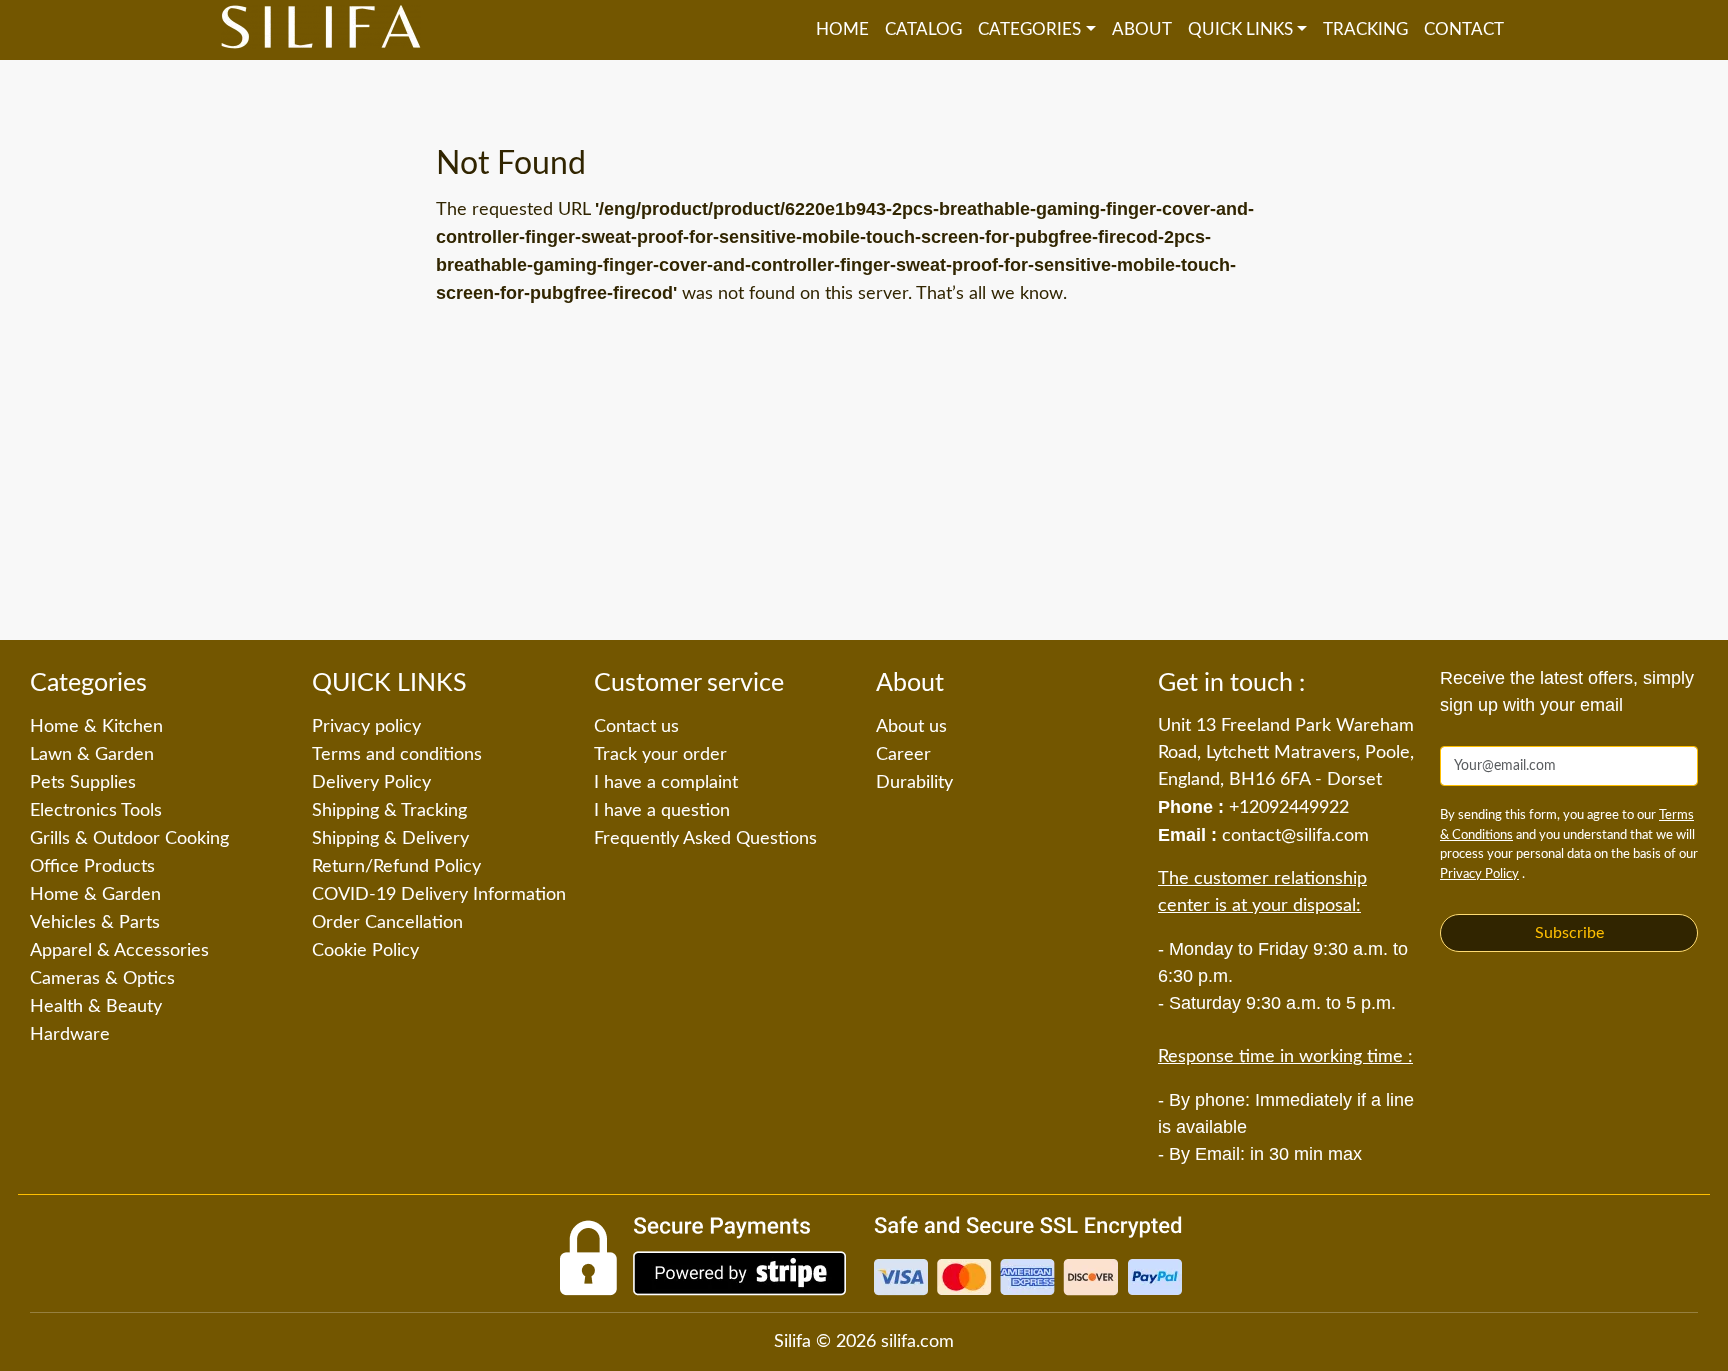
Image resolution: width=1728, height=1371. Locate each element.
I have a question (662, 811)
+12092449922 (1289, 808)
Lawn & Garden (92, 755)
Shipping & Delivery (390, 839)
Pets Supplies (83, 783)
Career (903, 755)
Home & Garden (95, 895)
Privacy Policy (1479, 874)
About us (911, 727)
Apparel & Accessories (119, 951)
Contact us (636, 727)
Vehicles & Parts (95, 923)
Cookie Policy (365, 951)
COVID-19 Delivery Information (439, 895)
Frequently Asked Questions (705, 839)
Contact (1464, 29)
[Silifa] (321, 30)
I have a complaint (666, 783)
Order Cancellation (387, 923)
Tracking (1365, 29)
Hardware (70, 1035)
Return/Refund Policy (396, 867)
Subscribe (1569, 933)
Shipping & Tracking (389, 811)
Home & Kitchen (96, 727)
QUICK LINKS (1240, 29)
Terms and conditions (397, 755)
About (1142, 29)
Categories (1029, 29)
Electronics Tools (96, 811)
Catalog (923, 29)
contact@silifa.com (1295, 836)
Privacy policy (366, 727)
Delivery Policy (371, 783)
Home (842, 29)
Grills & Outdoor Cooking (129, 839)
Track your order (660, 755)
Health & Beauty (96, 1007)
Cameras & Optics (102, 979)
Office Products (92, 867)
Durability (914, 783)
